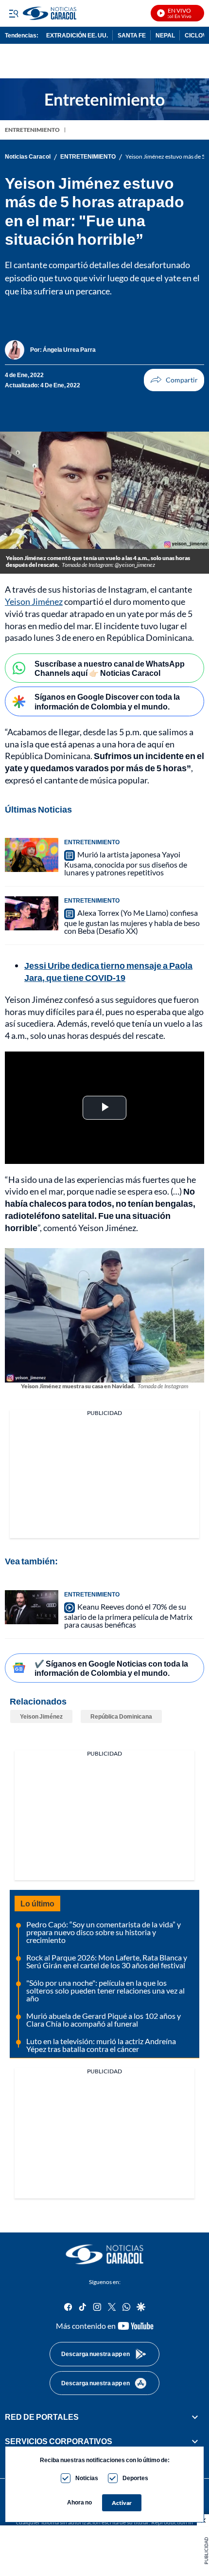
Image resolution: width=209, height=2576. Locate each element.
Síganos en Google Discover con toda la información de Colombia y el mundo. (107, 701)
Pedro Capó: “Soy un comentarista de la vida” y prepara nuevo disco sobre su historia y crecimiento (104, 1932)
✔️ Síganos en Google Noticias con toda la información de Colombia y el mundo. (111, 1668)
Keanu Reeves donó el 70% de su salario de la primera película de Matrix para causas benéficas (128, 1615)
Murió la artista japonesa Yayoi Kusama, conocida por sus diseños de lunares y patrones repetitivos (126, 863)
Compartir (174, 380)
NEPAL (165, 35)
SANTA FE (132, 35)
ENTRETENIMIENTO (32, 130)
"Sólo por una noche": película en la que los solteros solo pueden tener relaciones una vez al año (105, 1990)
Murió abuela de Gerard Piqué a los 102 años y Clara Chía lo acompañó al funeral (104, 2020)
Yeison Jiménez (34, 601)
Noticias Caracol (28, 157)
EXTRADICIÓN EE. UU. (77, 35)
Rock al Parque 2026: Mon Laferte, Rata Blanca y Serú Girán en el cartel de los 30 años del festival (107, 1961)
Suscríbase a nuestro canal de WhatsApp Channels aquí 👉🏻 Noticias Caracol (110, 668)
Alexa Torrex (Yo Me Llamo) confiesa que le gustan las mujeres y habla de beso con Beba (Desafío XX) (132, 922)
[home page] (104, 2254)
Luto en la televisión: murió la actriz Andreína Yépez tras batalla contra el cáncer (101, 2045)
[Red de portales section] (195, 2417)
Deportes (135, 2478)
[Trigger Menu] (13, 13)
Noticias (87, 2478)
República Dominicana (121, 1716)
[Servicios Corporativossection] (195, 2441)
